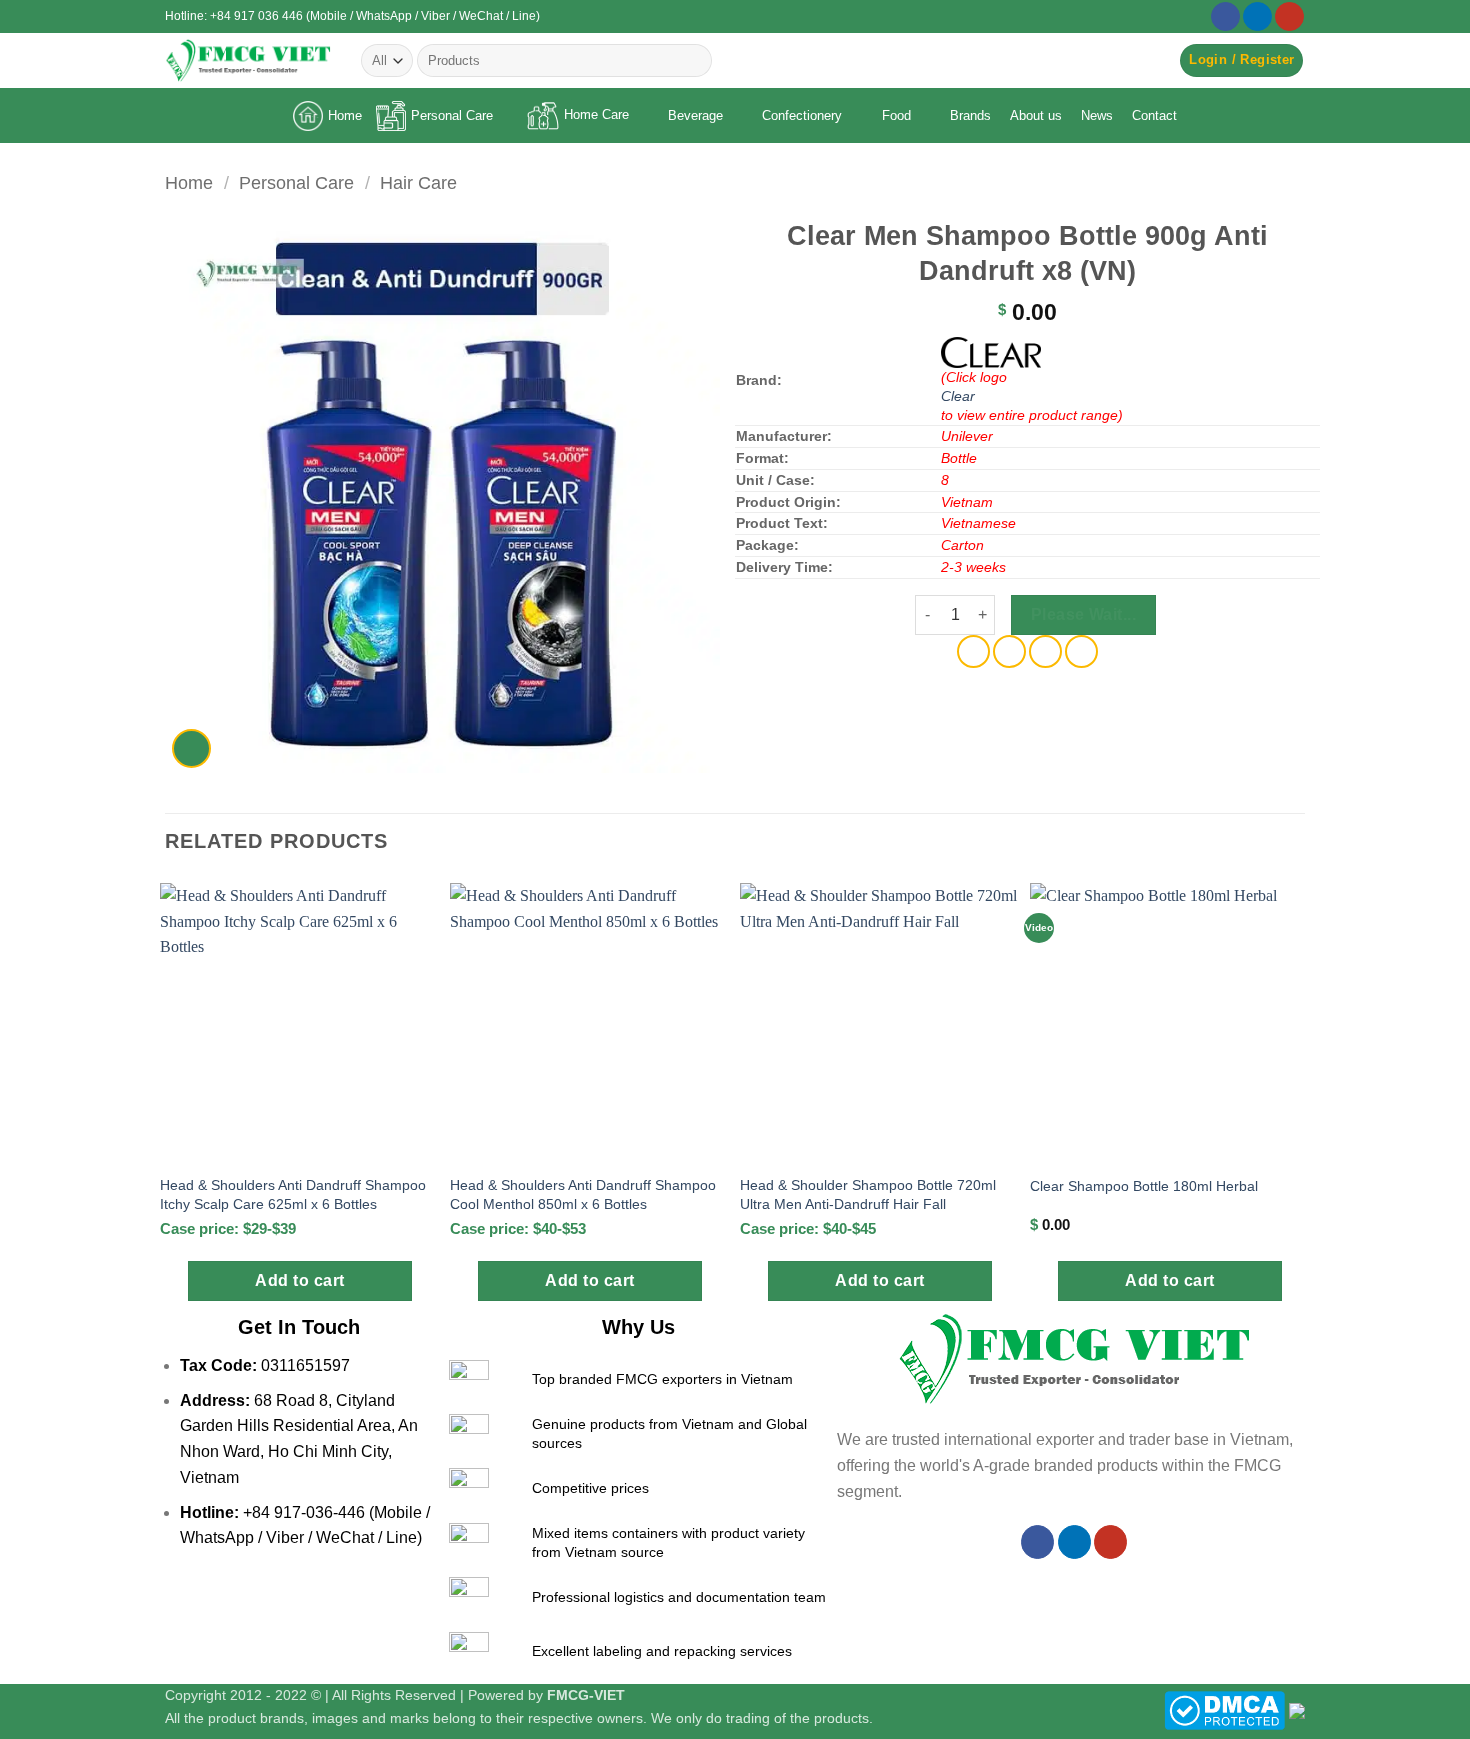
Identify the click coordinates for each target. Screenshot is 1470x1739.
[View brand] (991, 351)
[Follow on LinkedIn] (1257, 17)
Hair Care (418, 182)
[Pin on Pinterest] (1045, 651)
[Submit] (692, 61)
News (1097, 115)
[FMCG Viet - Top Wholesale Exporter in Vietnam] (248, 60)
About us (1036, 115)
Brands (970, 115)
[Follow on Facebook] (1225, 17)
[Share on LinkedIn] (1081, 651)
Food (896, 115)
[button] (1241, 60)
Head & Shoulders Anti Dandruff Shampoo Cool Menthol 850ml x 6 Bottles (583, 1194)
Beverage (695, 115)
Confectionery (802, 115)
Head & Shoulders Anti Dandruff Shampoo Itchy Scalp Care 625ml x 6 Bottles (293, 1194)
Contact (1154, 115)
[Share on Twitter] (1009, 651)
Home (345, 115)
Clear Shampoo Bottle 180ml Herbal (1144, 1186)
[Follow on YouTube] (1289, 17)
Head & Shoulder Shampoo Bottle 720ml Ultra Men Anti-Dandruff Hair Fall (868, 1194)
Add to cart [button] (299, 1280)
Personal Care (452, 115)
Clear (958, 396)
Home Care (596, 114)
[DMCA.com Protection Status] (1224, 1710)
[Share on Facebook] (973, 651)
